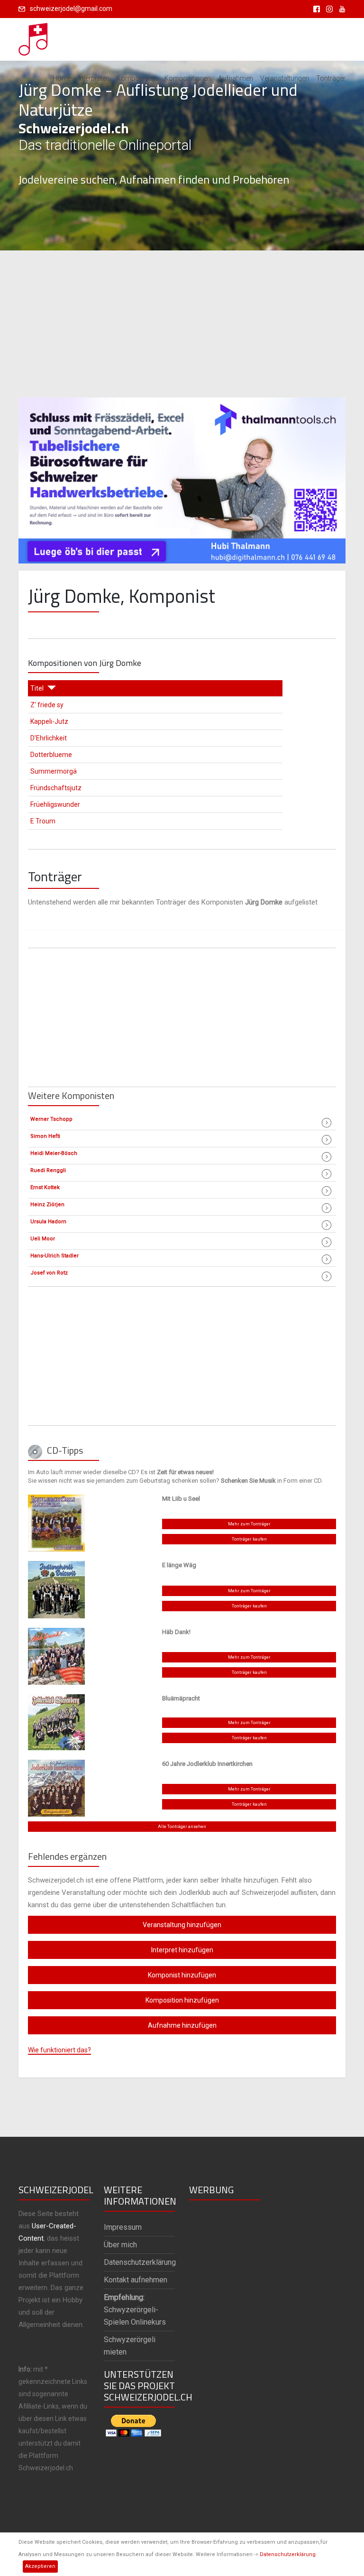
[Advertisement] (182, 324)
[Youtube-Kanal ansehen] (340, 9)
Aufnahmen (236, 78)
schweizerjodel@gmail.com (71, 9)
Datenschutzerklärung (288, 2554)
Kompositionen (188, 78)
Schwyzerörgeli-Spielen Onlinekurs (135, 2310)
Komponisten (137, 78)
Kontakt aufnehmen (136, 2280)
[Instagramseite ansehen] (328, 9)
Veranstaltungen (285, 78)
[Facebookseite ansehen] (315, 9)
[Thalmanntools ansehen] (182, 476)
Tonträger (331, 78)
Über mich (120, 2245)
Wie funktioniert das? (59, 2050)
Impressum (123, 2227)
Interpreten (94, 78)
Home (62, 78)
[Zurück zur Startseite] (34, 37)
